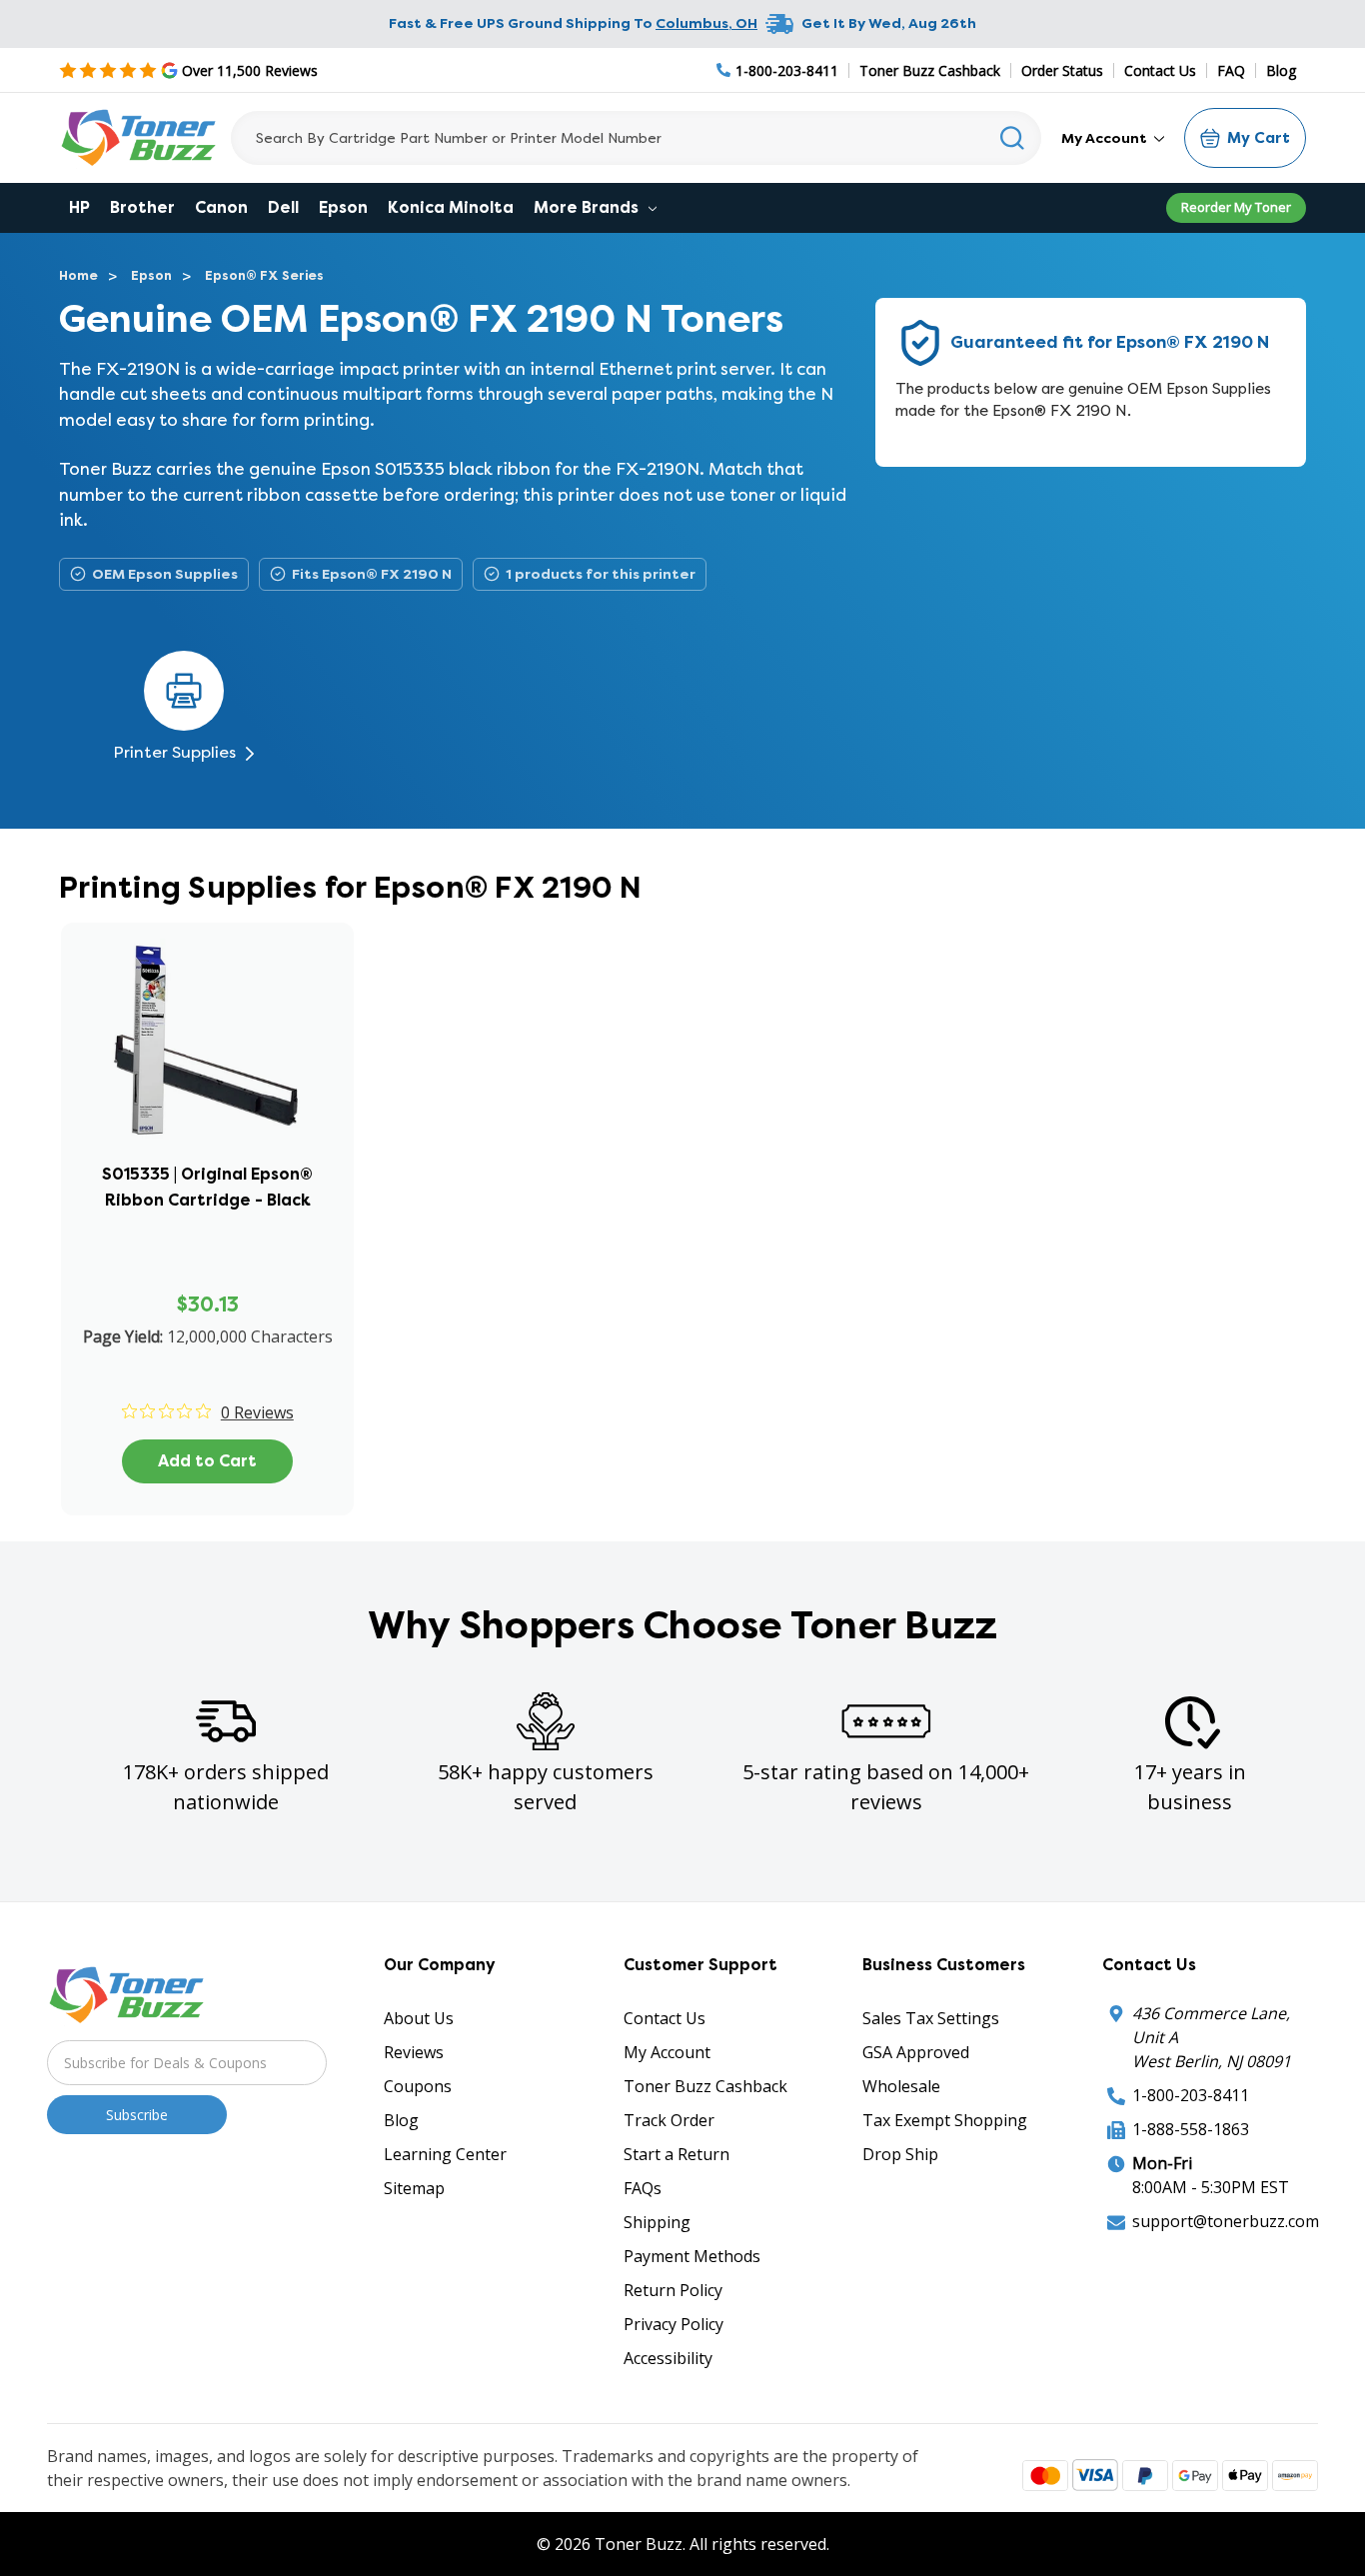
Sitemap (414, 2188)
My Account (1106, 138)
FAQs (643, 2188)
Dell (283, 207)
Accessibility (668, 2358)
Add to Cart (207, 1461)
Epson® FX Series (264, 275)
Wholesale (901, 2086)
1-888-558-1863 (1191, 2129)
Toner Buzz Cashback (930, 70)
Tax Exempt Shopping (945, 2120)
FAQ (1231, 70)
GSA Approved (916, 2052)
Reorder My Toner (1236, 207)
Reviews (414, 2052)
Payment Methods (692, 2256)
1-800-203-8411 (1191, 2095)
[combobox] (636, 138)
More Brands (588, 207)
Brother (142, 207)
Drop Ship (900, 2154)
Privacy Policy (674, 2324)
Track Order (669, 2120)
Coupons (418, 2086)
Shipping (657, 2222)
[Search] (1013, 138)
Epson (343, 207)
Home (78, 275)
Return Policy (673, 2290)
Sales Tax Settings (931, 2018)
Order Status (1062, 70)
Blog (1281, 70)
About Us (419, 2018)
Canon (221, 207)
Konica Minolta (451, 207)
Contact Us (1160, 70)
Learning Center (445, 2154)
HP (79, 207)
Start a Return (677, 2154)
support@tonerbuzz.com (1226, 2221)
